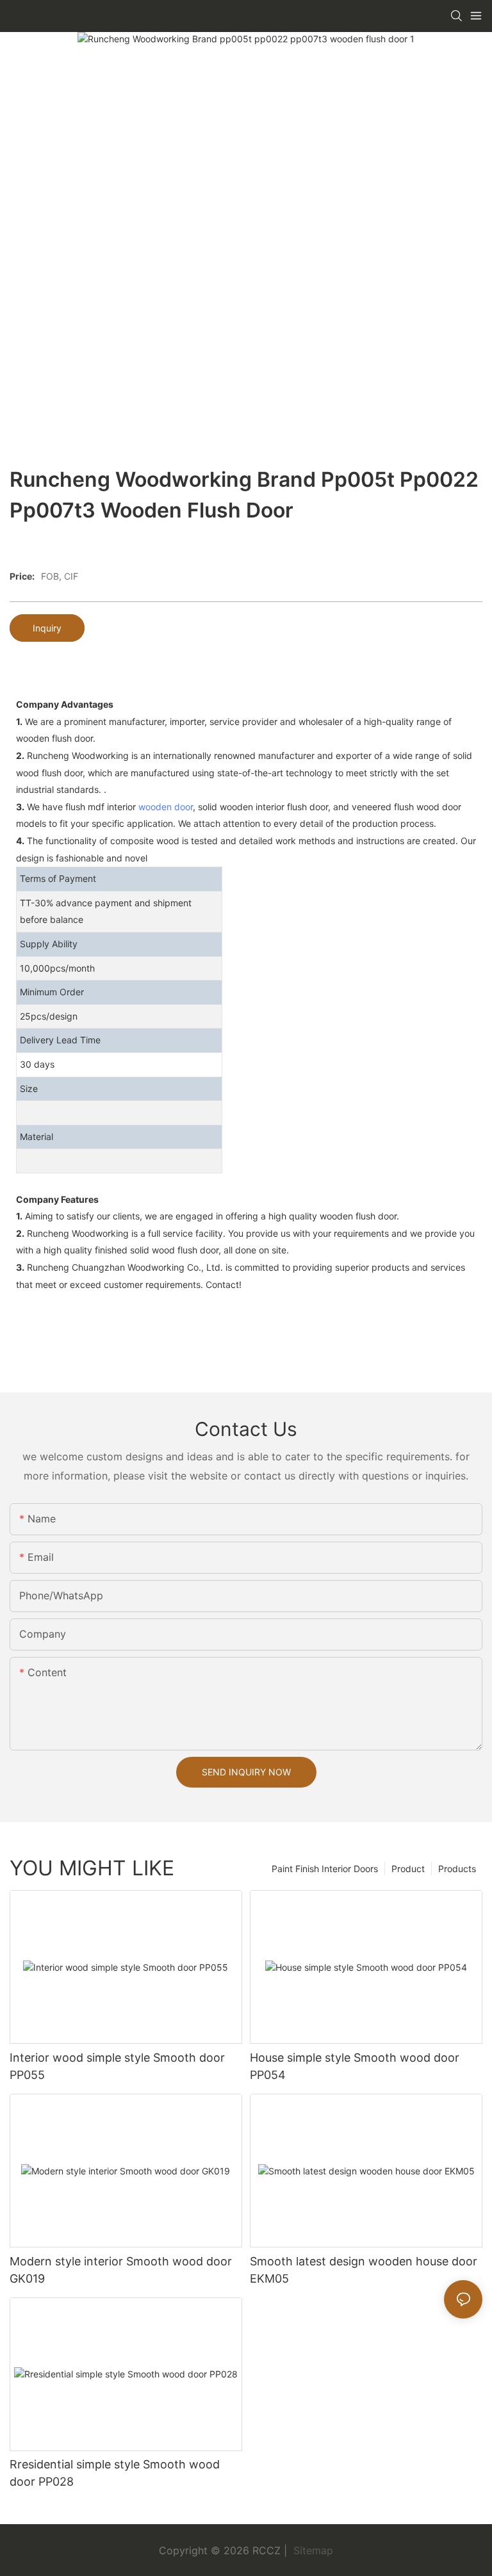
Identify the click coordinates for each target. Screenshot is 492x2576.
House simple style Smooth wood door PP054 (355, 2066)
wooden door (166, 807)
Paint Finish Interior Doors (325, 1869)
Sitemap (312, 2550)
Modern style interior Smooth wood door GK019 (121, 2270)
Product (408, 1869)
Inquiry (47, 628)
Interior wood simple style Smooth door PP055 (117, 2066)
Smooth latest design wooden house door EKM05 (364, 2270)
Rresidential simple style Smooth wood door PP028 (115, 2473)
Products (457, 1869)
